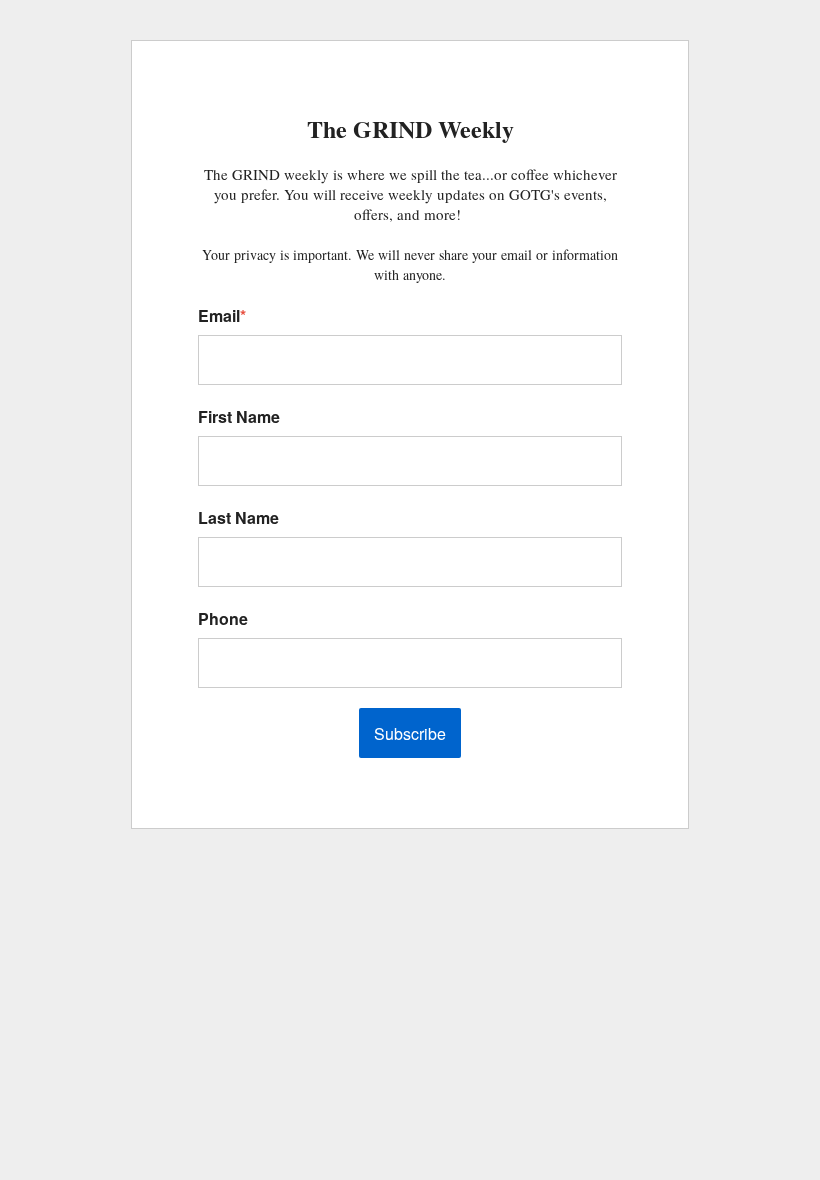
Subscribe (410, 733)
